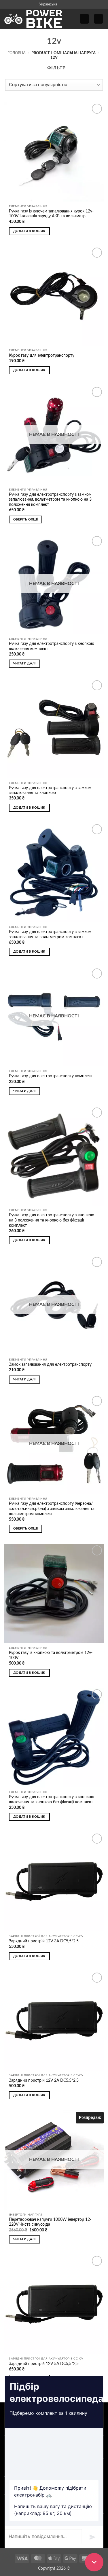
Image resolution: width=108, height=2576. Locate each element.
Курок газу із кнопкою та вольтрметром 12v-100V (51, 1655)
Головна (17, 53)
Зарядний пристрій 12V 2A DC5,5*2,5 (44, 2081)
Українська (48, 4)
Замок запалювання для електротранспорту (50, 1365)
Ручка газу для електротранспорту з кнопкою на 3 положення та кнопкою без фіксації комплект (52, 1220)
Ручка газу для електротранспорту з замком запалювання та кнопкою (50, 791)
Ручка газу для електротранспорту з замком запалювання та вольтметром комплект (50, 934)
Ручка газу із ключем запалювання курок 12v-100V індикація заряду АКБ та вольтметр (51, 214)
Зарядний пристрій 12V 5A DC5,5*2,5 (44, 2364)
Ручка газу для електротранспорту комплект (51, 1076)
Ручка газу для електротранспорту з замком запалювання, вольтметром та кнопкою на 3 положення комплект (50, 500)
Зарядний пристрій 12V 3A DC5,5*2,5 (44, 1941)
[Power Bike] (33, 19)
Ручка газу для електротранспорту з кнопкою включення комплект (52, 646)
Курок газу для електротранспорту (42, 356)
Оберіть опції (25, 519)
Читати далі (24, 663)
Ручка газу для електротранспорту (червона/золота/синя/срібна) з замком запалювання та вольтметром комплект (52, 1509)
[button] (84, 19)
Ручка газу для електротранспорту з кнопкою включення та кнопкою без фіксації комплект (52, 1800)
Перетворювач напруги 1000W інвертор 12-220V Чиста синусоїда (50, 2222)
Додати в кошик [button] (29, 231)
